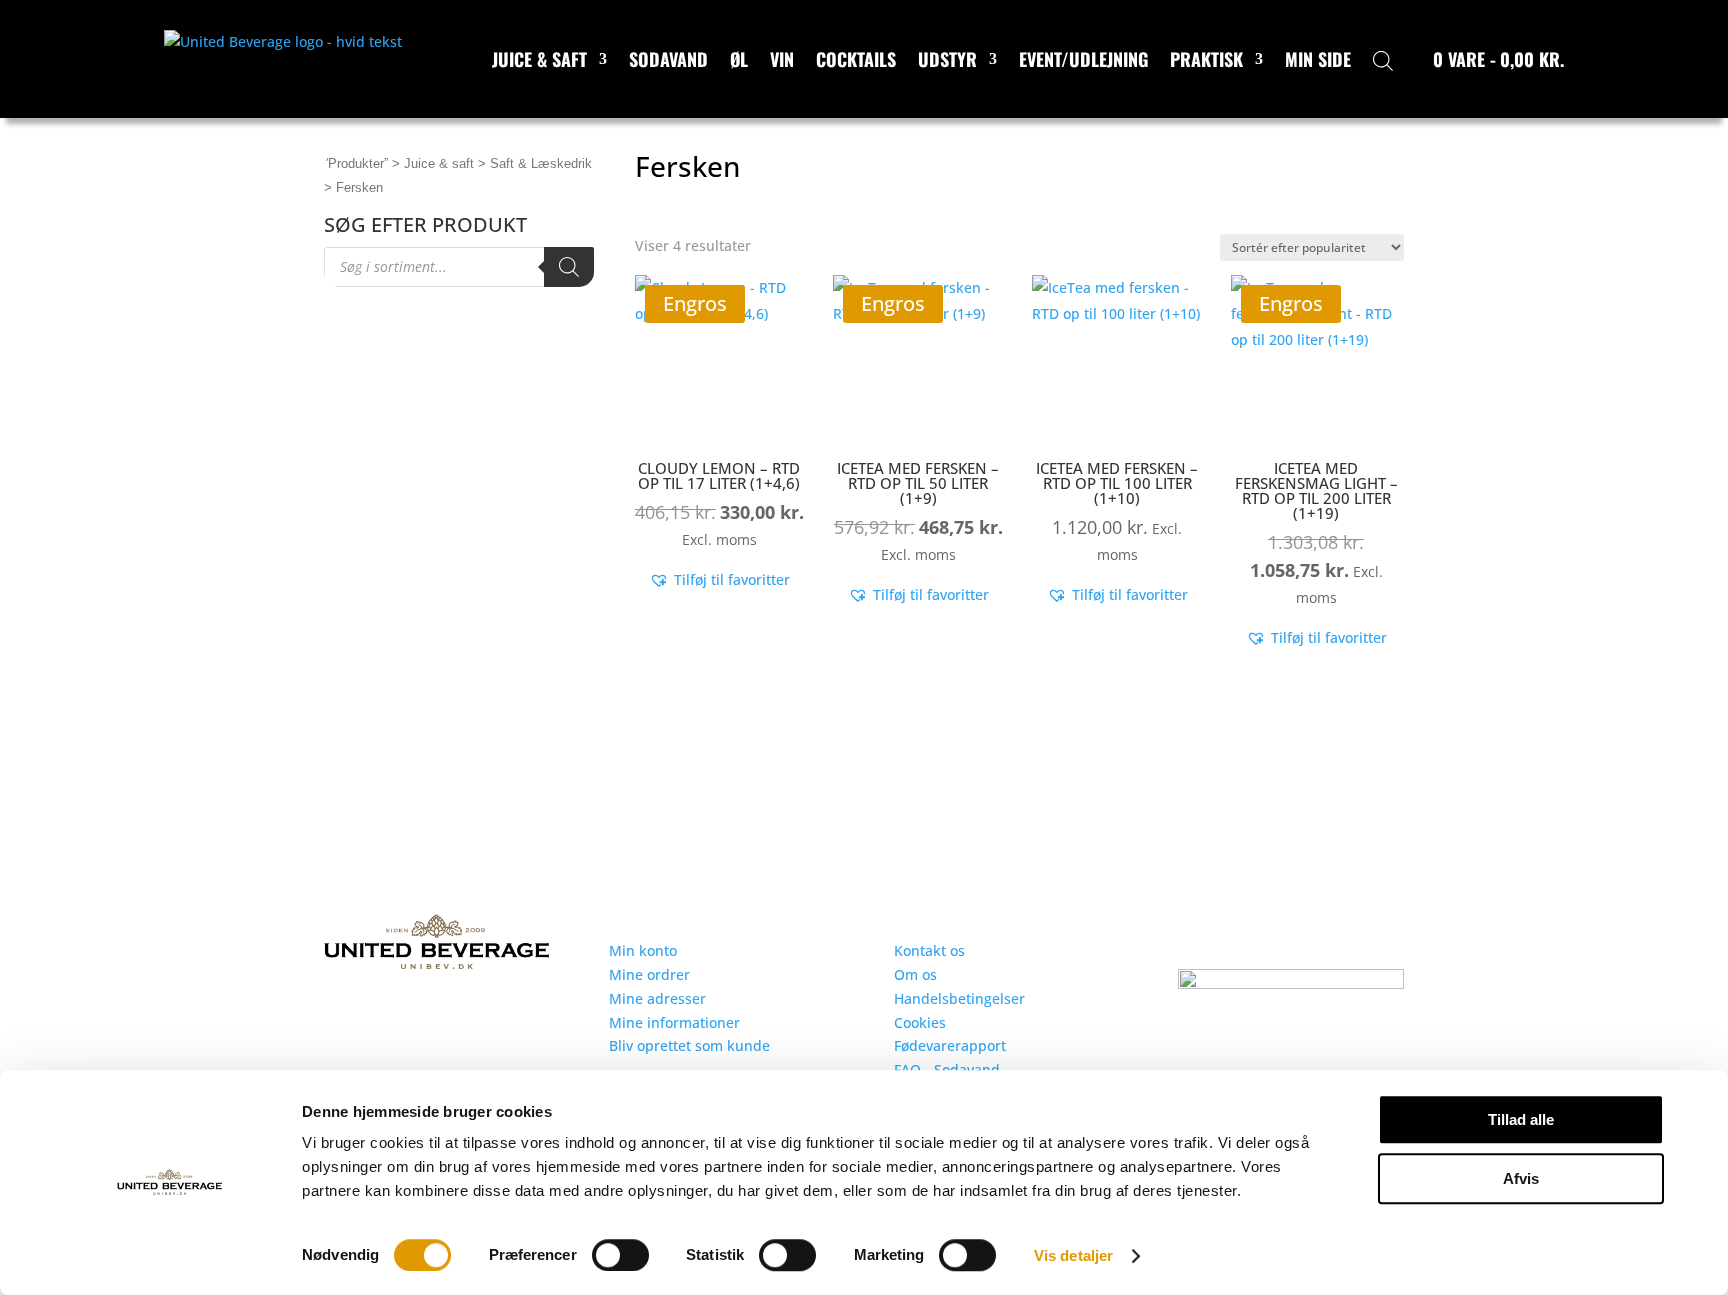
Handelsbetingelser (959, 998)
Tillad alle (1521, 1119)
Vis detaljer (1073, 1255)
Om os (915, 974)
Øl (739, 59)
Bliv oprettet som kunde (689, 1045)
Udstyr (947, 59)
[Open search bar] (1383, 59)
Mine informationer (674, 1022)
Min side (1318, 59)
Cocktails (856, 59)
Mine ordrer (649, 974)
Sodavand (668, 59)
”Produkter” (356, 163)
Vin (782, 59)
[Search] (569, 267)
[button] (719, 580)
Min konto (643, 950)
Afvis (1521, 1178)
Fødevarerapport (950, 1045)
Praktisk (1206, 59)
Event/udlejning (1083, 59)
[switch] (620, 1255)
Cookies (920, 1022)
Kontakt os (929, 950)
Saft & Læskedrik (541, 163)
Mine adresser (657, 998)
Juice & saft (539, 59)
